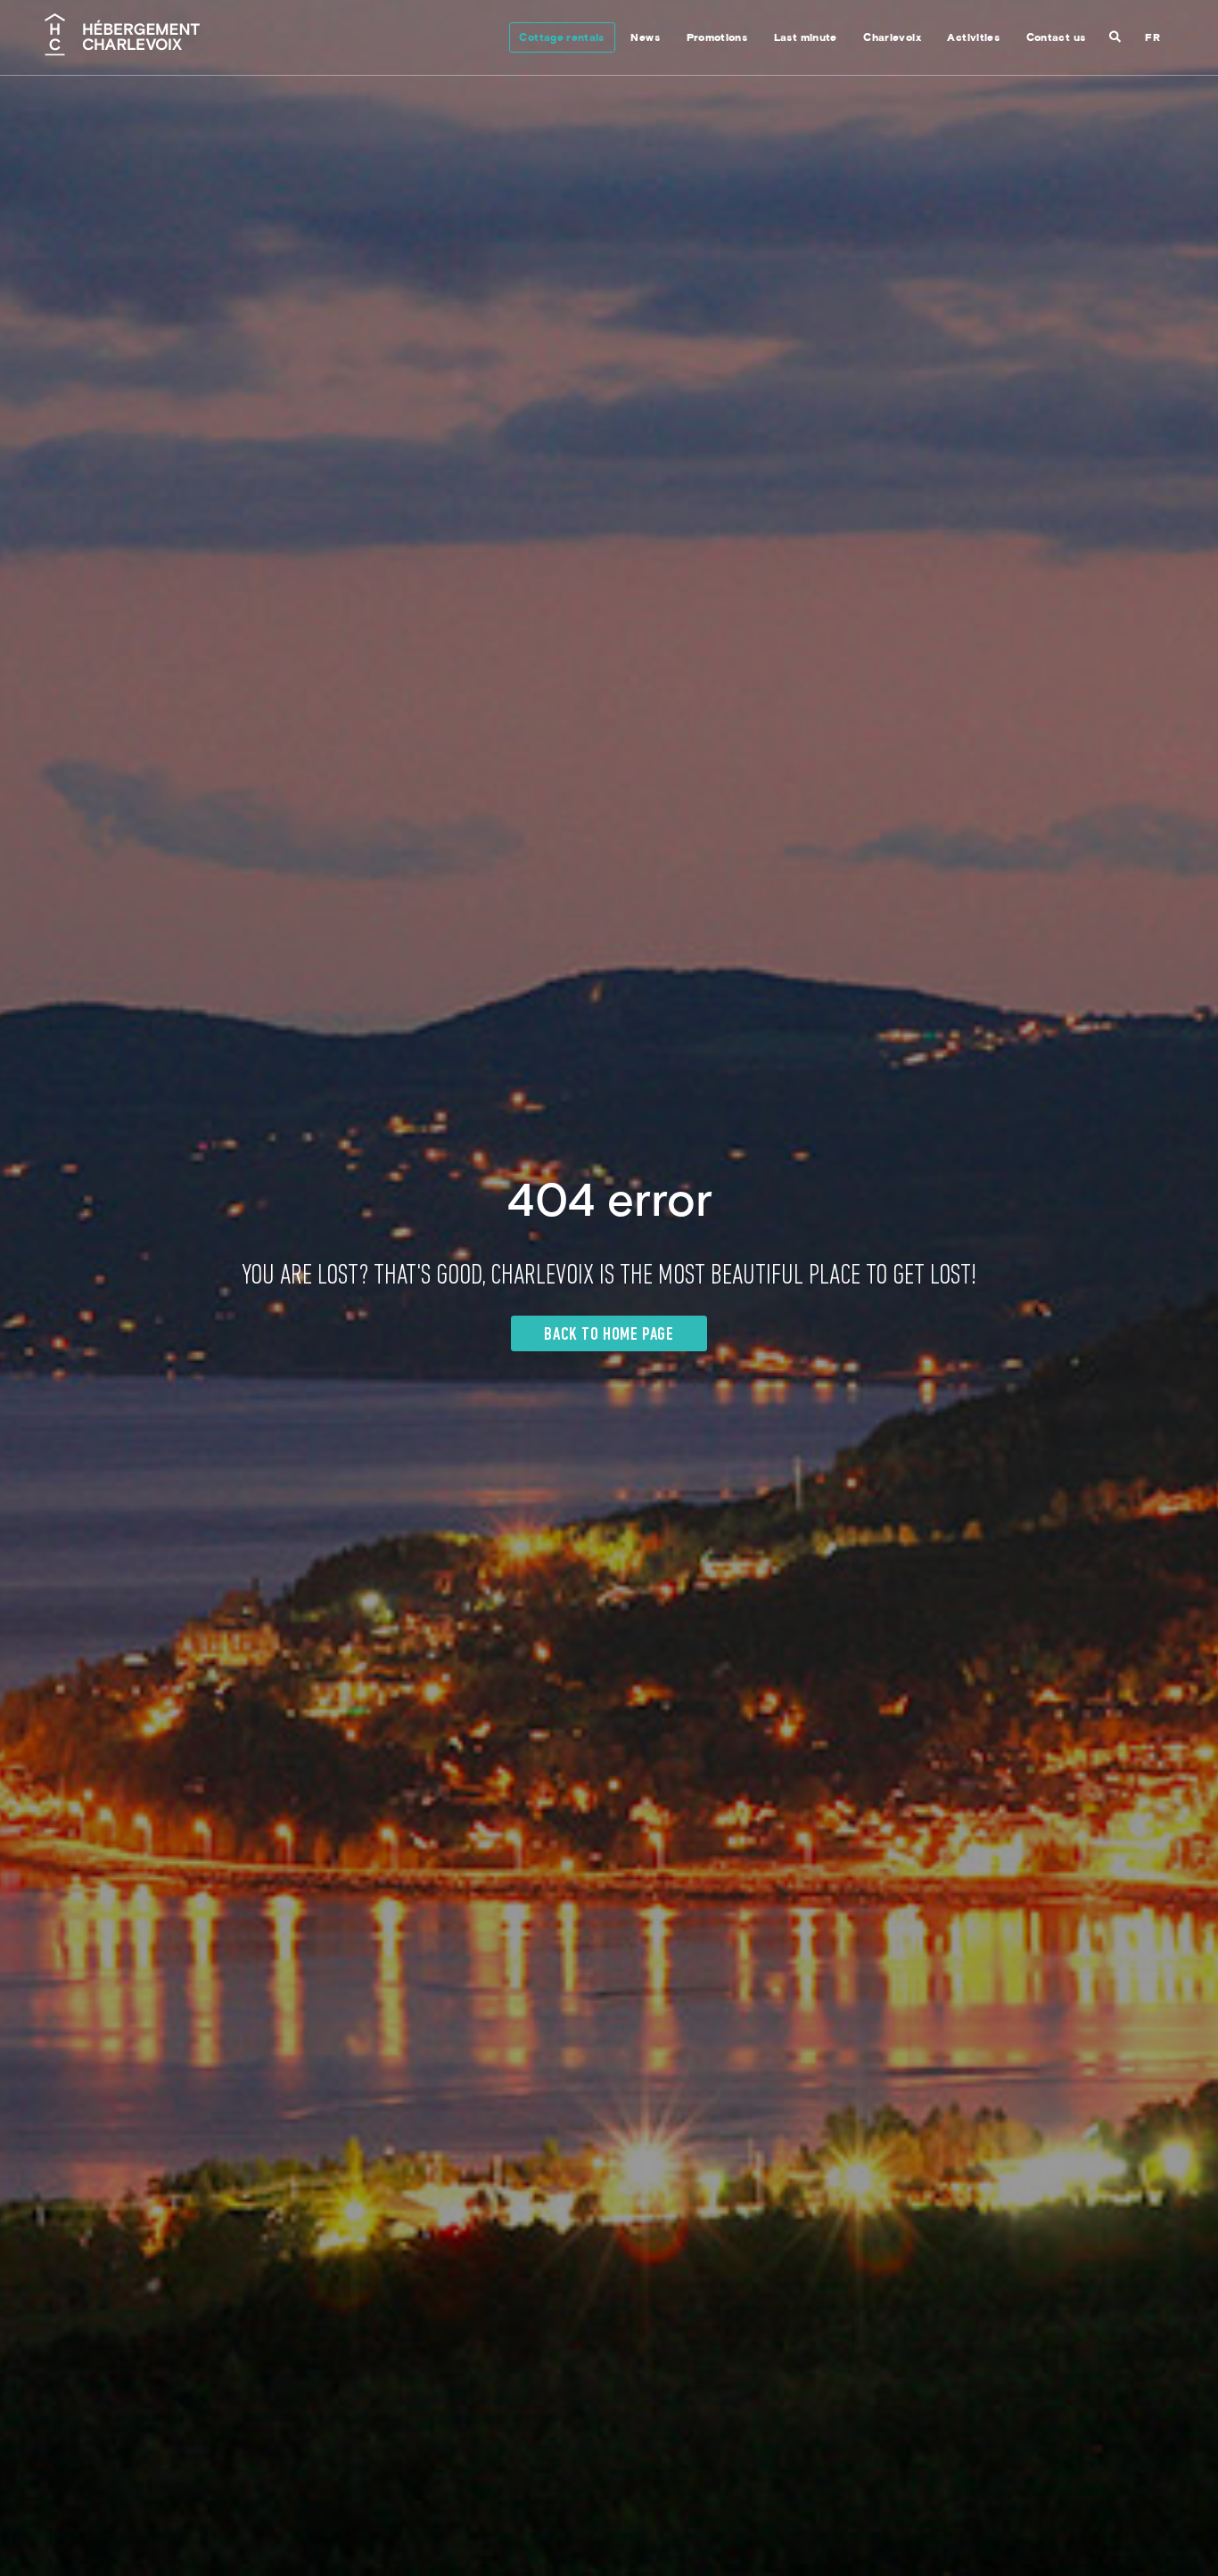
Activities (973, 39)
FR (1152, 39)
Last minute (806, 39)
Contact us (1056, 39)
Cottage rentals (561, 39)
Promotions (717, 39)
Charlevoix (892, 39)
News (645, 39)
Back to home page (609, 1335)
